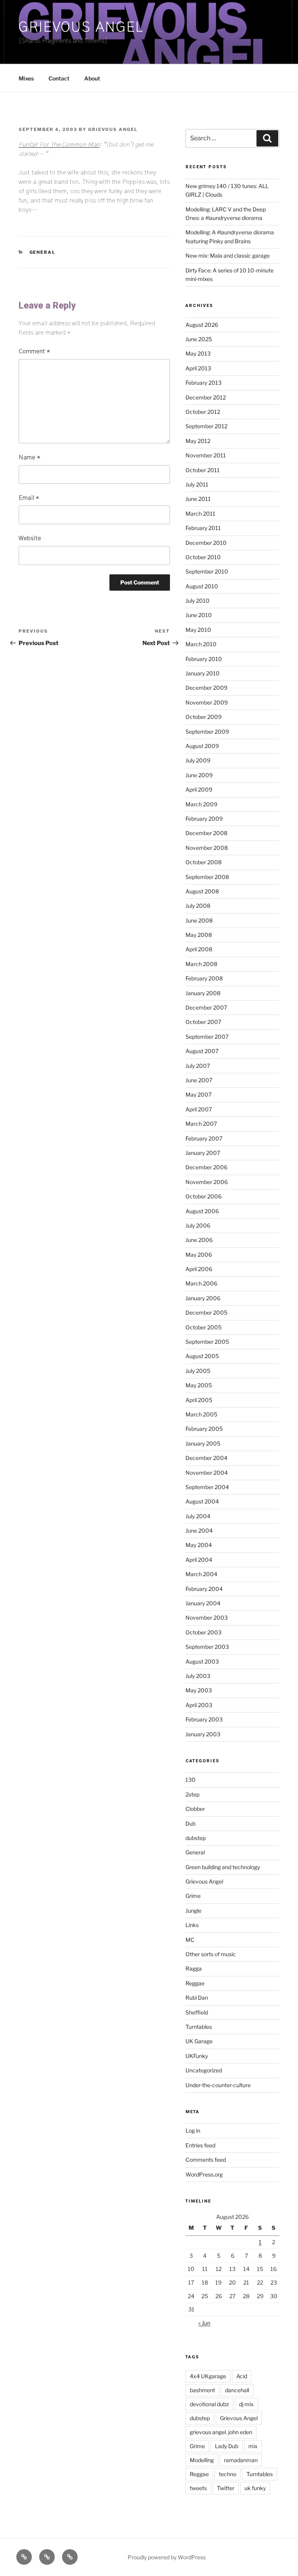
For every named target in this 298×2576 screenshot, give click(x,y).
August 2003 (202, 1661)
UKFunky (197, 2056)
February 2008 (204, 978)
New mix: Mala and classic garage (228, 256)
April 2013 (198, 368)
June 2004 (199, 1530)
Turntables (199, 2027)
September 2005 (207, 1342)
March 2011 (200, 514)
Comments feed (206, 2160)
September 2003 (207, 1647)
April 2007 (199, 1109)
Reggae (195, 1983)
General (43, 252)
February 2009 (204, 819)
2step (192, 1794)
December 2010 (206, 543)
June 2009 (199, 775)
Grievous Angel (81, 27)
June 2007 (199, 1080)
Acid (242, 2376)
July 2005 (198, 1371)
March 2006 (201, 1283)
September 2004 (207, 1487)
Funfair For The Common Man (59, 145)
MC (190, 1940)
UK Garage (199, 2041)
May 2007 (198, 1094)
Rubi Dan (197, 1998)
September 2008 (207, 877)
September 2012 (206, 426)
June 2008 (199, 920)
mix (253, 2446)
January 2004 (203, 1603)
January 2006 (203, 1298)
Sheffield (197, 2012)
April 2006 (199, 1269)
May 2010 (198, 630)
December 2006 (206, 1167)
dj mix (246, 2404)
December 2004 (206, 1458)
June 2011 (198, 499)
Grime (193, 1896)
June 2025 (199, 339)
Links (192, 1925)
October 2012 (203, 412)
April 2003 (199, 1705)
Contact (59, 78)
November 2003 (207, 1618)
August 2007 (202, 1051)
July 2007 (198, 1066)
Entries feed (200, 2145)
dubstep (196, 1838)
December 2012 (206, 397)
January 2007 (203, 1153)
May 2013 (198, 353)
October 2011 (203, 470)
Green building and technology (223, 1867)
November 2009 (207, 702)
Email (29, 498)
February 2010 (204, 659)
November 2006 (207, 1182)
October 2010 (203, 557)
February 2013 (204, 383)
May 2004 (199, 1545)
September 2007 (207, 1037)
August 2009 (202, 746)
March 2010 (201, 644)
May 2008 (199, 935)
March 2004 (201, 1574)
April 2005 (199, 1400)
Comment (34, 351)
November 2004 (207, 1473)
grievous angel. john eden (221, 2432)
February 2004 (204, 1589)
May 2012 (198, 441)
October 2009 (204, 717)
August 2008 (202, 891)
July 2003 (198, 1676)
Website (30, 538)
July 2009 (198, 760)
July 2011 (197, 484)
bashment (202, 2390)
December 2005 (206, 1312)
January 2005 (203, 1443)
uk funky (255, 2488)
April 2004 (199, 1560)
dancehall (237, 2390)
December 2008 (206, 833)
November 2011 (206, 455)
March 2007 (201, 1124)
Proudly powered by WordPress (167, 2557)
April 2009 (199, 789)
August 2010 (202, 586)
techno (228, 2474)
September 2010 (207, 571)
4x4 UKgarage (208, 2376)
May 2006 (199, 1255)
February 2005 (204, 1429)
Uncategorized (204, 2070)
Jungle (193, 1911)
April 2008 (199, 949)
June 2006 (199, 1240)
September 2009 (207, 732)
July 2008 (198, 906)
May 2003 (199, 1690)
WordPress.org (204, 2174)
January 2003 (203, 1734)
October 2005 (204, 1327)
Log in (193, 2130)
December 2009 (206, 688)
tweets (198, 2488)
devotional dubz (209, 2404)
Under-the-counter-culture (218, 2085)
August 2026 (202, 325)
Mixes (26, 78)
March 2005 (201, 1414)
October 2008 (204, 862)
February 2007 (204, 1138)
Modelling (202, 2460)
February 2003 (204, 1719)
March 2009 (201, 804)
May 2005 (199, 1385)
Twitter (226, 2488)
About (92, 78)
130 (191, 1780)
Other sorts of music (211, 1954)
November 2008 (207, 848)
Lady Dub (227, 2446)
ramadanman (241, 2460)
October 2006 (204, 1196)
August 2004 (202, 1501)
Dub (191, 1823)
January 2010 (203, 673)
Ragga (194, 1968)
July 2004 (198, 1516)
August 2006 (202, 1211)
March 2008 (201, 964)
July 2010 (198, 601)
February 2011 (203, 528)
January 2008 (203, 993)
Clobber (195, 1809)
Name (29, 457)
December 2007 (206, 1007)
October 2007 (203, 1022)
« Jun (204, 2323)
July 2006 (198, 1225)
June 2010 (199, 615)
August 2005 (202, 1356)
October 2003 (204, 1632)
